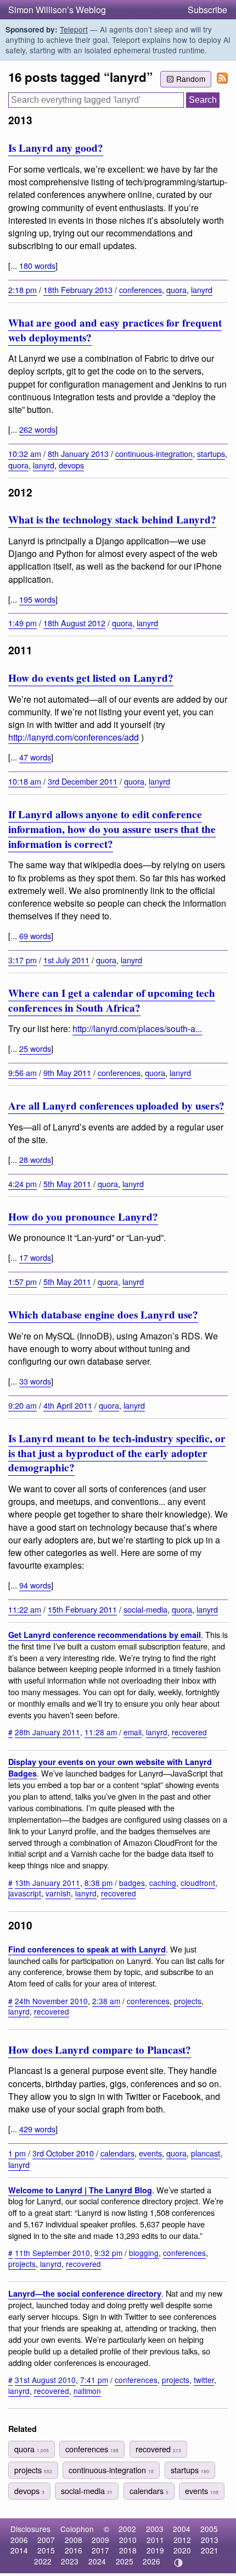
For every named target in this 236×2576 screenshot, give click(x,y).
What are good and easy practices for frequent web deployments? (115, 330)
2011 (155, 2540)
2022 (43, 2561)
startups (211, 453)
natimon (87, 2391)
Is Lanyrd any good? (56, 148)
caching (163, 1883)
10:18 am (25, 781)
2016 (74, 2550)
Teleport (74, 29)
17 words (35, 1257)
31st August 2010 (45, 2380)
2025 (125, 2561)
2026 (151, 2561)
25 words (35, 1048)
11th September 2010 (52, 2253)
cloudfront (198, 1883)
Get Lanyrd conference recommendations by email (105, 1635)
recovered (189, 1732)
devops (71, 465)
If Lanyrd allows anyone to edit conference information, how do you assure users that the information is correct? (112, 829)
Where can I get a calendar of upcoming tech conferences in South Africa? (112, 1000)
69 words (35, 936)
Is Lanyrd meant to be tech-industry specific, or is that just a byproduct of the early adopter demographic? (117, 1453)
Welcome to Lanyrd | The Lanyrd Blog (80, 2190)
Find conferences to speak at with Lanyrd (87, 1949)
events (150, 2153)
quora (176, 289)
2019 (155, 2550)
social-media (145, 1609)
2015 (46, 2550)
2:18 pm (23, 289)
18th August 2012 (74, 623)
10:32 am (25, 453)
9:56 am (23, 1072)
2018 (128, 2550)
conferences (141, 289)
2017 (100, 2550)
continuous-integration (154, 453)
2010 (128, 2540)
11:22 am (25, 1609)
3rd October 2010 (63, 2153)
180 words (37, 265)
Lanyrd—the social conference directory (85, 2293)
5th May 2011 (67, 1184)
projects (188, 2001)
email (133, 1732)
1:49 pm (23, 623)
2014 (19, 2550)
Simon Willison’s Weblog (57, 10)
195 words (37, 599)
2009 (100, 2540)
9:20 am (23, 1405)
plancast (206, 2153)
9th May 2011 (67, 1072)
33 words (35, 1381)
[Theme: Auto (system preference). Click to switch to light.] (179, 2563)
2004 (182, 2529)
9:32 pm (108, 2253)
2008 (74, 2540)
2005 (209, 2529)
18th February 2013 (78, 289)
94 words (35, 1585)
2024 (97, 2561)
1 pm (17, 2153)
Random (191, 79)
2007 (46, 2540)
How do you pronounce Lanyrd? (83, 1217)
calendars (117, 2153)
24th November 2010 (51, 2001)
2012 (182, 2540)
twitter (204, 2380)
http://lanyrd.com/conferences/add (74, 737)
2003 (155, 2529)
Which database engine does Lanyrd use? (103, 1315)
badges (132, 1883)
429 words (37, 2129)
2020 (182, 2550)
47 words (35, 757)
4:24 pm (23, 1184)
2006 (19, 2540)
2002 (127, 2529)
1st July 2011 (66, 960)
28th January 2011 (47, 1732)
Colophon (77, 2529)
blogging (144, 2253)
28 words (35, 1159)
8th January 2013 (78, 453)
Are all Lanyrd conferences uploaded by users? (116, 1106)
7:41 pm (94, 2380)
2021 (210, 2550)
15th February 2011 (82, 1609)
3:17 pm (23, 960)
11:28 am (101, 1732)
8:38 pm (99, 1883)
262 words (37, 429)
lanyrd (202, 289)
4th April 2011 (68, 1405)
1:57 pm (23, 1281)
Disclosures (30, 2529)
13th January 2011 (47, 1883)
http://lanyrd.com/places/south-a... (137, 1028)
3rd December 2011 (83, 781)
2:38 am (106, 2001)
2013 (210, 2540)
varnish (58, 1893)
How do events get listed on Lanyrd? (91, 678)
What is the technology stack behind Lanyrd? (112, 520)
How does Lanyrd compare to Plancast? (100, 2050)
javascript (25, 1893)
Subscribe (207, 10)
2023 (70, 2561)
